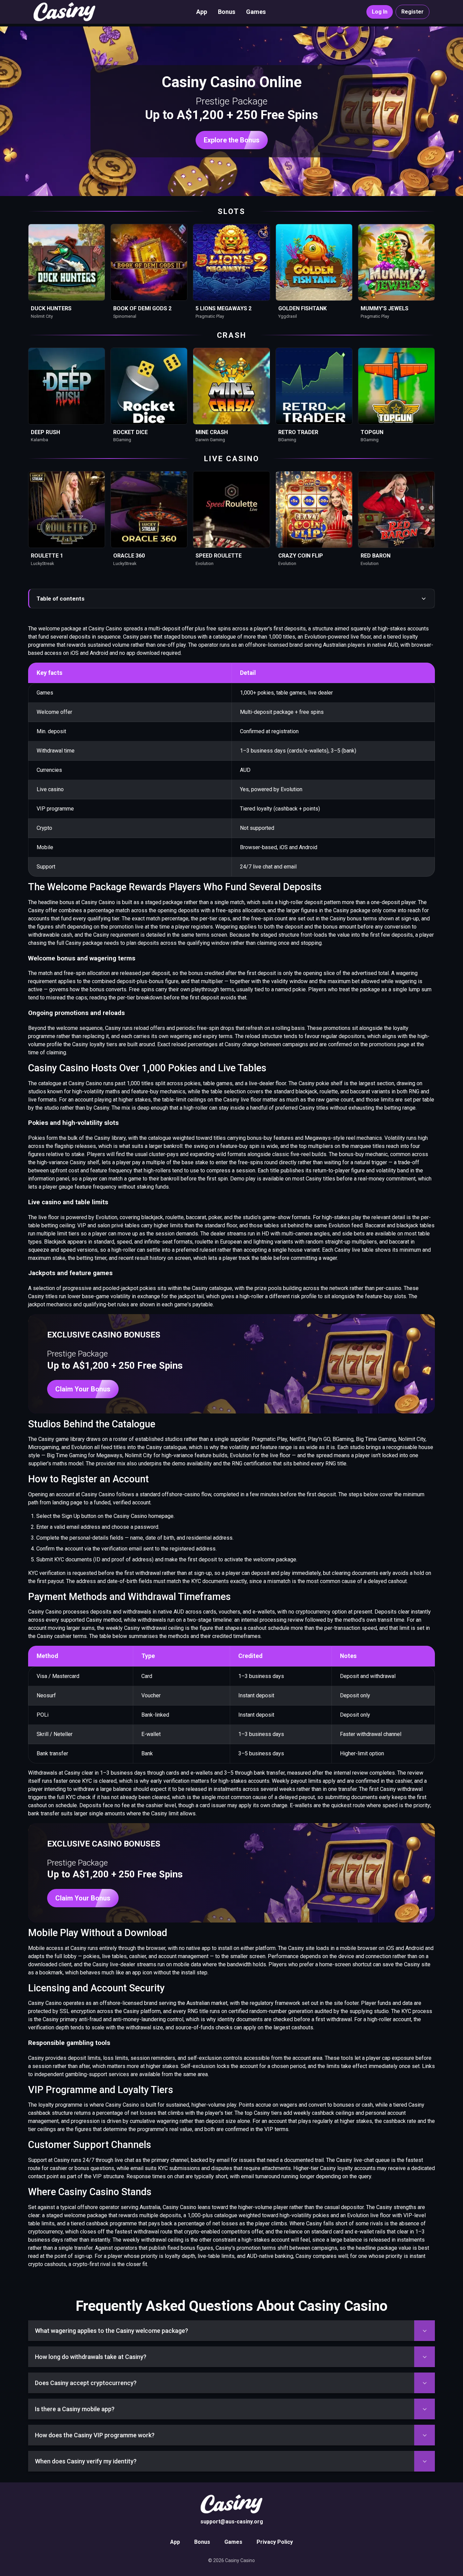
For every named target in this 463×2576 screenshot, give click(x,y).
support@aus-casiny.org (232, 2522)
